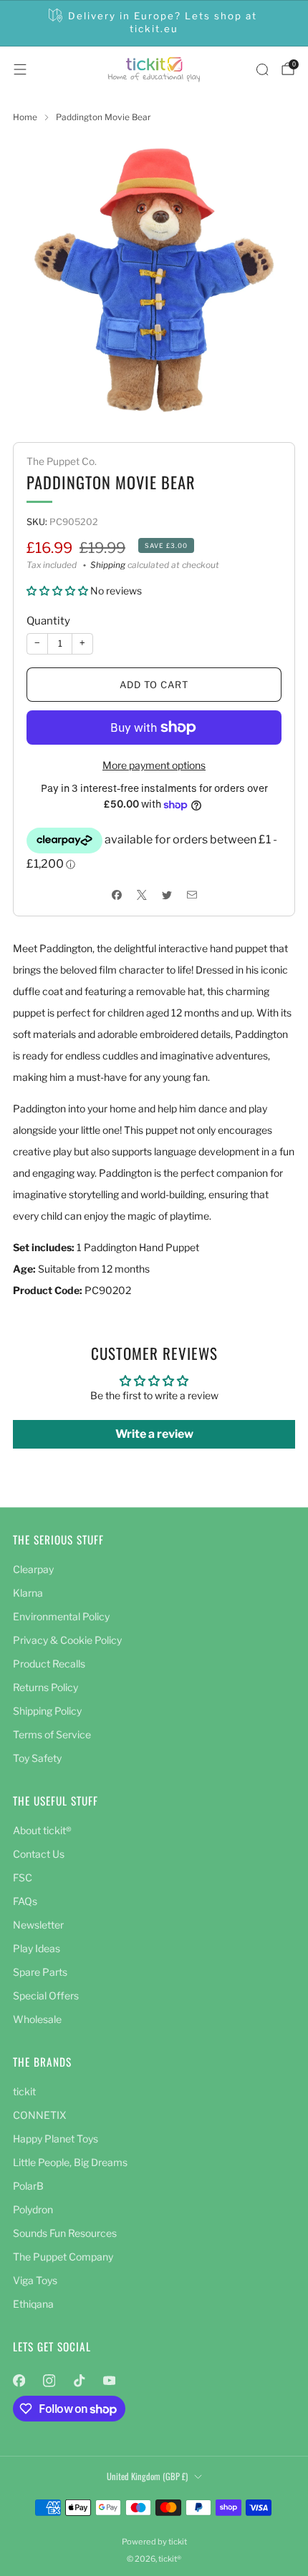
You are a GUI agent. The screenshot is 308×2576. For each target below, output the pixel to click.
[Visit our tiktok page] (79, 2381)
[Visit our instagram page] (49, 2381)
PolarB (28, 2186)
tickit (24, 2091)
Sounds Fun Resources (65, 2233)
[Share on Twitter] (167, 895)
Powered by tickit (154, 2542)
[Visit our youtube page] (109, 2381)
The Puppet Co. (62, 461)
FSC (23, 1877)
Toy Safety (37, 1758)
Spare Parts (40, 1972)
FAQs (25, 1901)
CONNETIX (40, 2115)
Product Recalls (49, 1664)
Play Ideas (37, 1948)
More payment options (154, 765)
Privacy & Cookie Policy (67, 1640)
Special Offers (46, 1995)
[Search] (262, 69)
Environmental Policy (61, 1616)
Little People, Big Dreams (70, 2162)
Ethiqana (33, 2304)
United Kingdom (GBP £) (147, 2476)
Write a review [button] (154, 1434)
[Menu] (20, 69)
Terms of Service (52, 1734)
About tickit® (42, 1830)
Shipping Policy (47, 1711)
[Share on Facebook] (116, 895)
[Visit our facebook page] (19, 2381)
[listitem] (154, 23)
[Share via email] (192, 895)
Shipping (108, 565)
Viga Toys (35, 2280)
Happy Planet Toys (56, 2139)
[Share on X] (141, 895)
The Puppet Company (63, 2257)
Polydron (33, 2209)
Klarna (28, 1593)
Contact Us (39, 1854)
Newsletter (38, 1925)
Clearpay (33, 1569)
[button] (58, 591)
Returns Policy (45, 1687)
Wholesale (37, 2019)
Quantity (48, 621)
